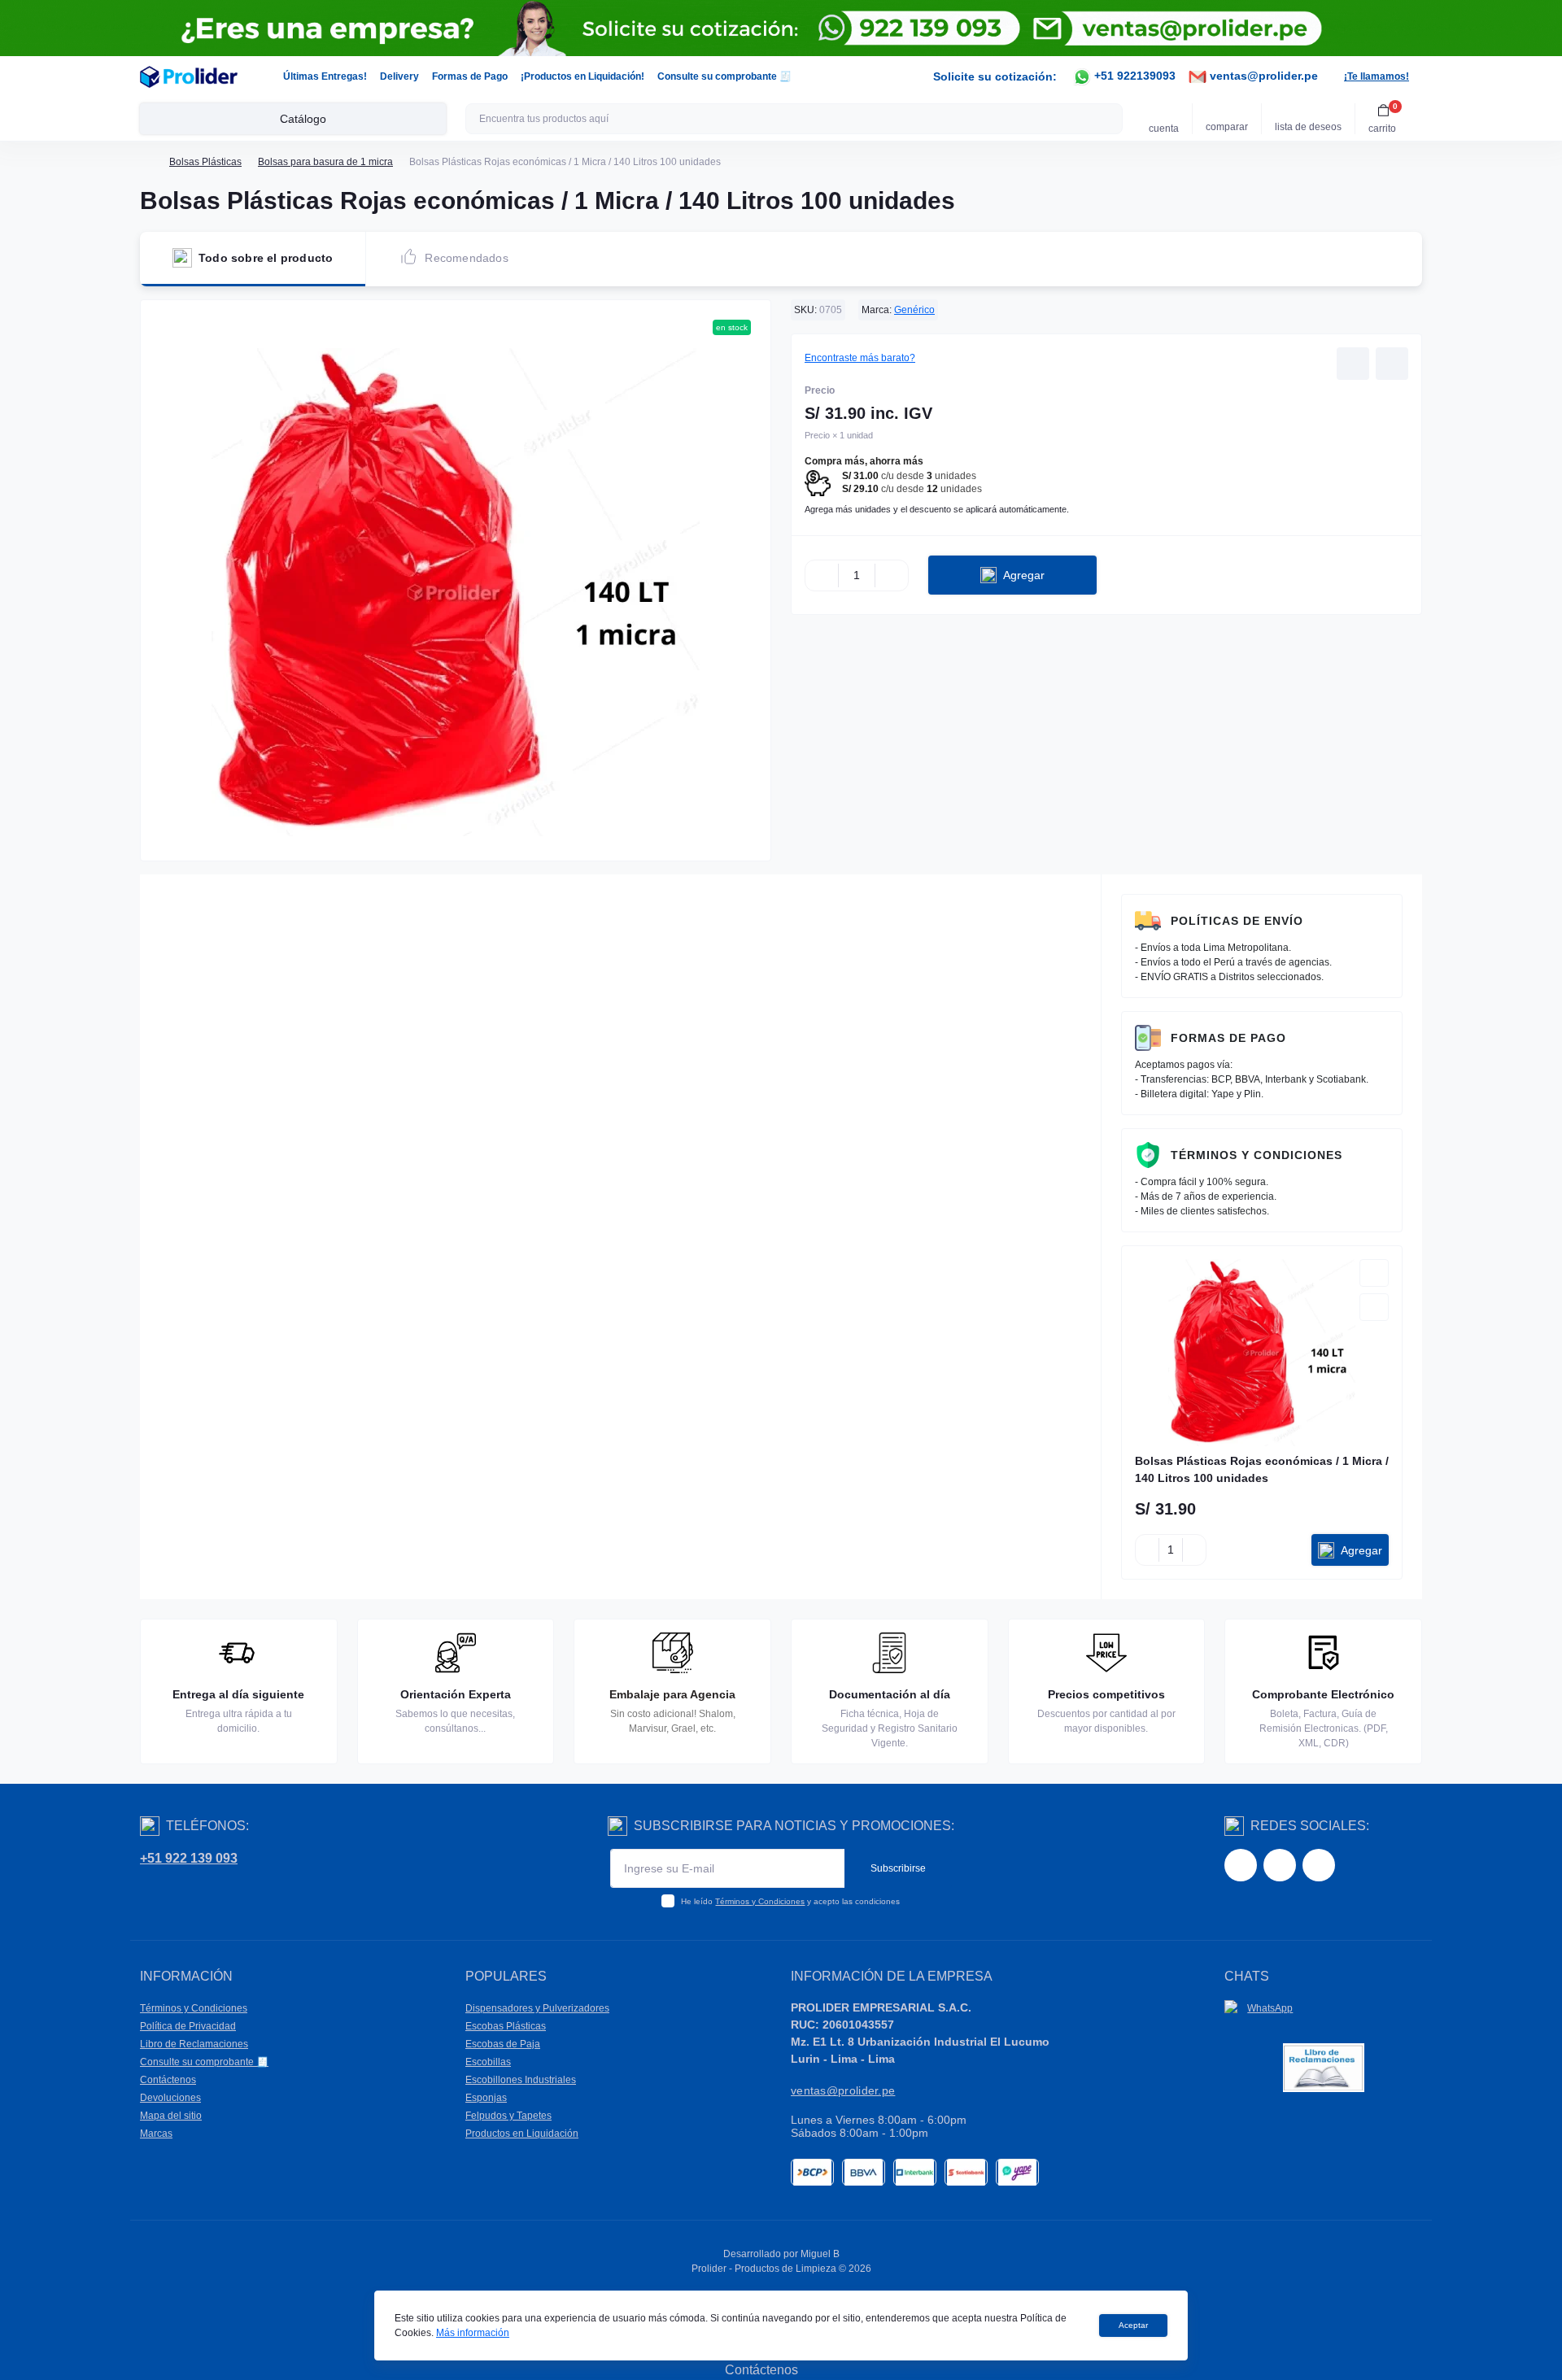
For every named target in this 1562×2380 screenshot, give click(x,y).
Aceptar (1133, 2325)
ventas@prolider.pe (1262, 76)
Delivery (399, 76)
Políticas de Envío (1237, 921)
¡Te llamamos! (1377, 76)
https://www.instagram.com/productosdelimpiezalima (1280, 1865)
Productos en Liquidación (522, 2134)
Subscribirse (898, 1868)
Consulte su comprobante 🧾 (724, 76)
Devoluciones (170, 2098)
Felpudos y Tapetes (508, 2116)
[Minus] (822, 575)
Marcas (156, 2134)
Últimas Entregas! (325, 76)
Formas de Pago (470, 76)
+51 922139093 (1133, 76)
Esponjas (486, 2098)
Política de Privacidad (188, 2026)
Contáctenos (168, 2080)
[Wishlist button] (1353, 364)
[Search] (1108, 119)
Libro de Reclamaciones (194, 2044)
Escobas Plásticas (506, 2026)
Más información (473, 2333)
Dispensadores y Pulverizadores (537, 2008)
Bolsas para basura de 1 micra (325, 162)
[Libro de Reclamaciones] (1324, 2067)
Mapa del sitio (171, 2116)
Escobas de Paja (503, 2044)
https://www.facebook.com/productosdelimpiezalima (1241, 1865)
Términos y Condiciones (1257, 1155)
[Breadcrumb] (146, 162)
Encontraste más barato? (860, 358)
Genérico (914, 310)
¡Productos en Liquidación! (582, 76)
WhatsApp (1270, 2008)
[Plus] (892, 575)
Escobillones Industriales (521, 2080)
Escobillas (488, 2062)
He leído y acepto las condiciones (790, 1901)
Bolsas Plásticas (205, 162)
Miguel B (820, 2254)
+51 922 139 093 (189, 1858)
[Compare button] (1392, 364)
